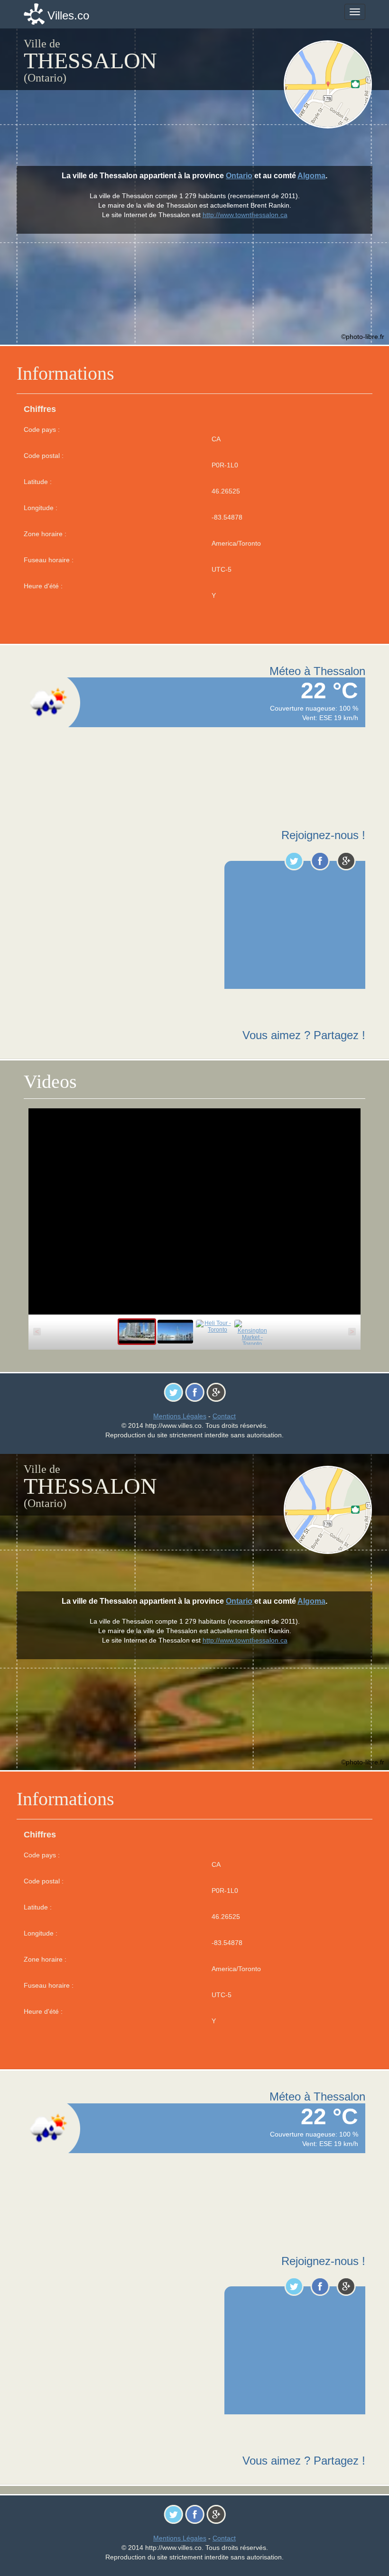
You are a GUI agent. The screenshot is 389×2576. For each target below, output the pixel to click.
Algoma (311, 176)
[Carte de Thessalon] (328, 84)
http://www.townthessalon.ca (245, 215)
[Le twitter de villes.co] (294, 861)
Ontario (239, 176)
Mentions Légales (180, 1416)
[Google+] (346, 861)
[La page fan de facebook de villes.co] (320, 861)
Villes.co (68, 15)
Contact (224, 1416)
